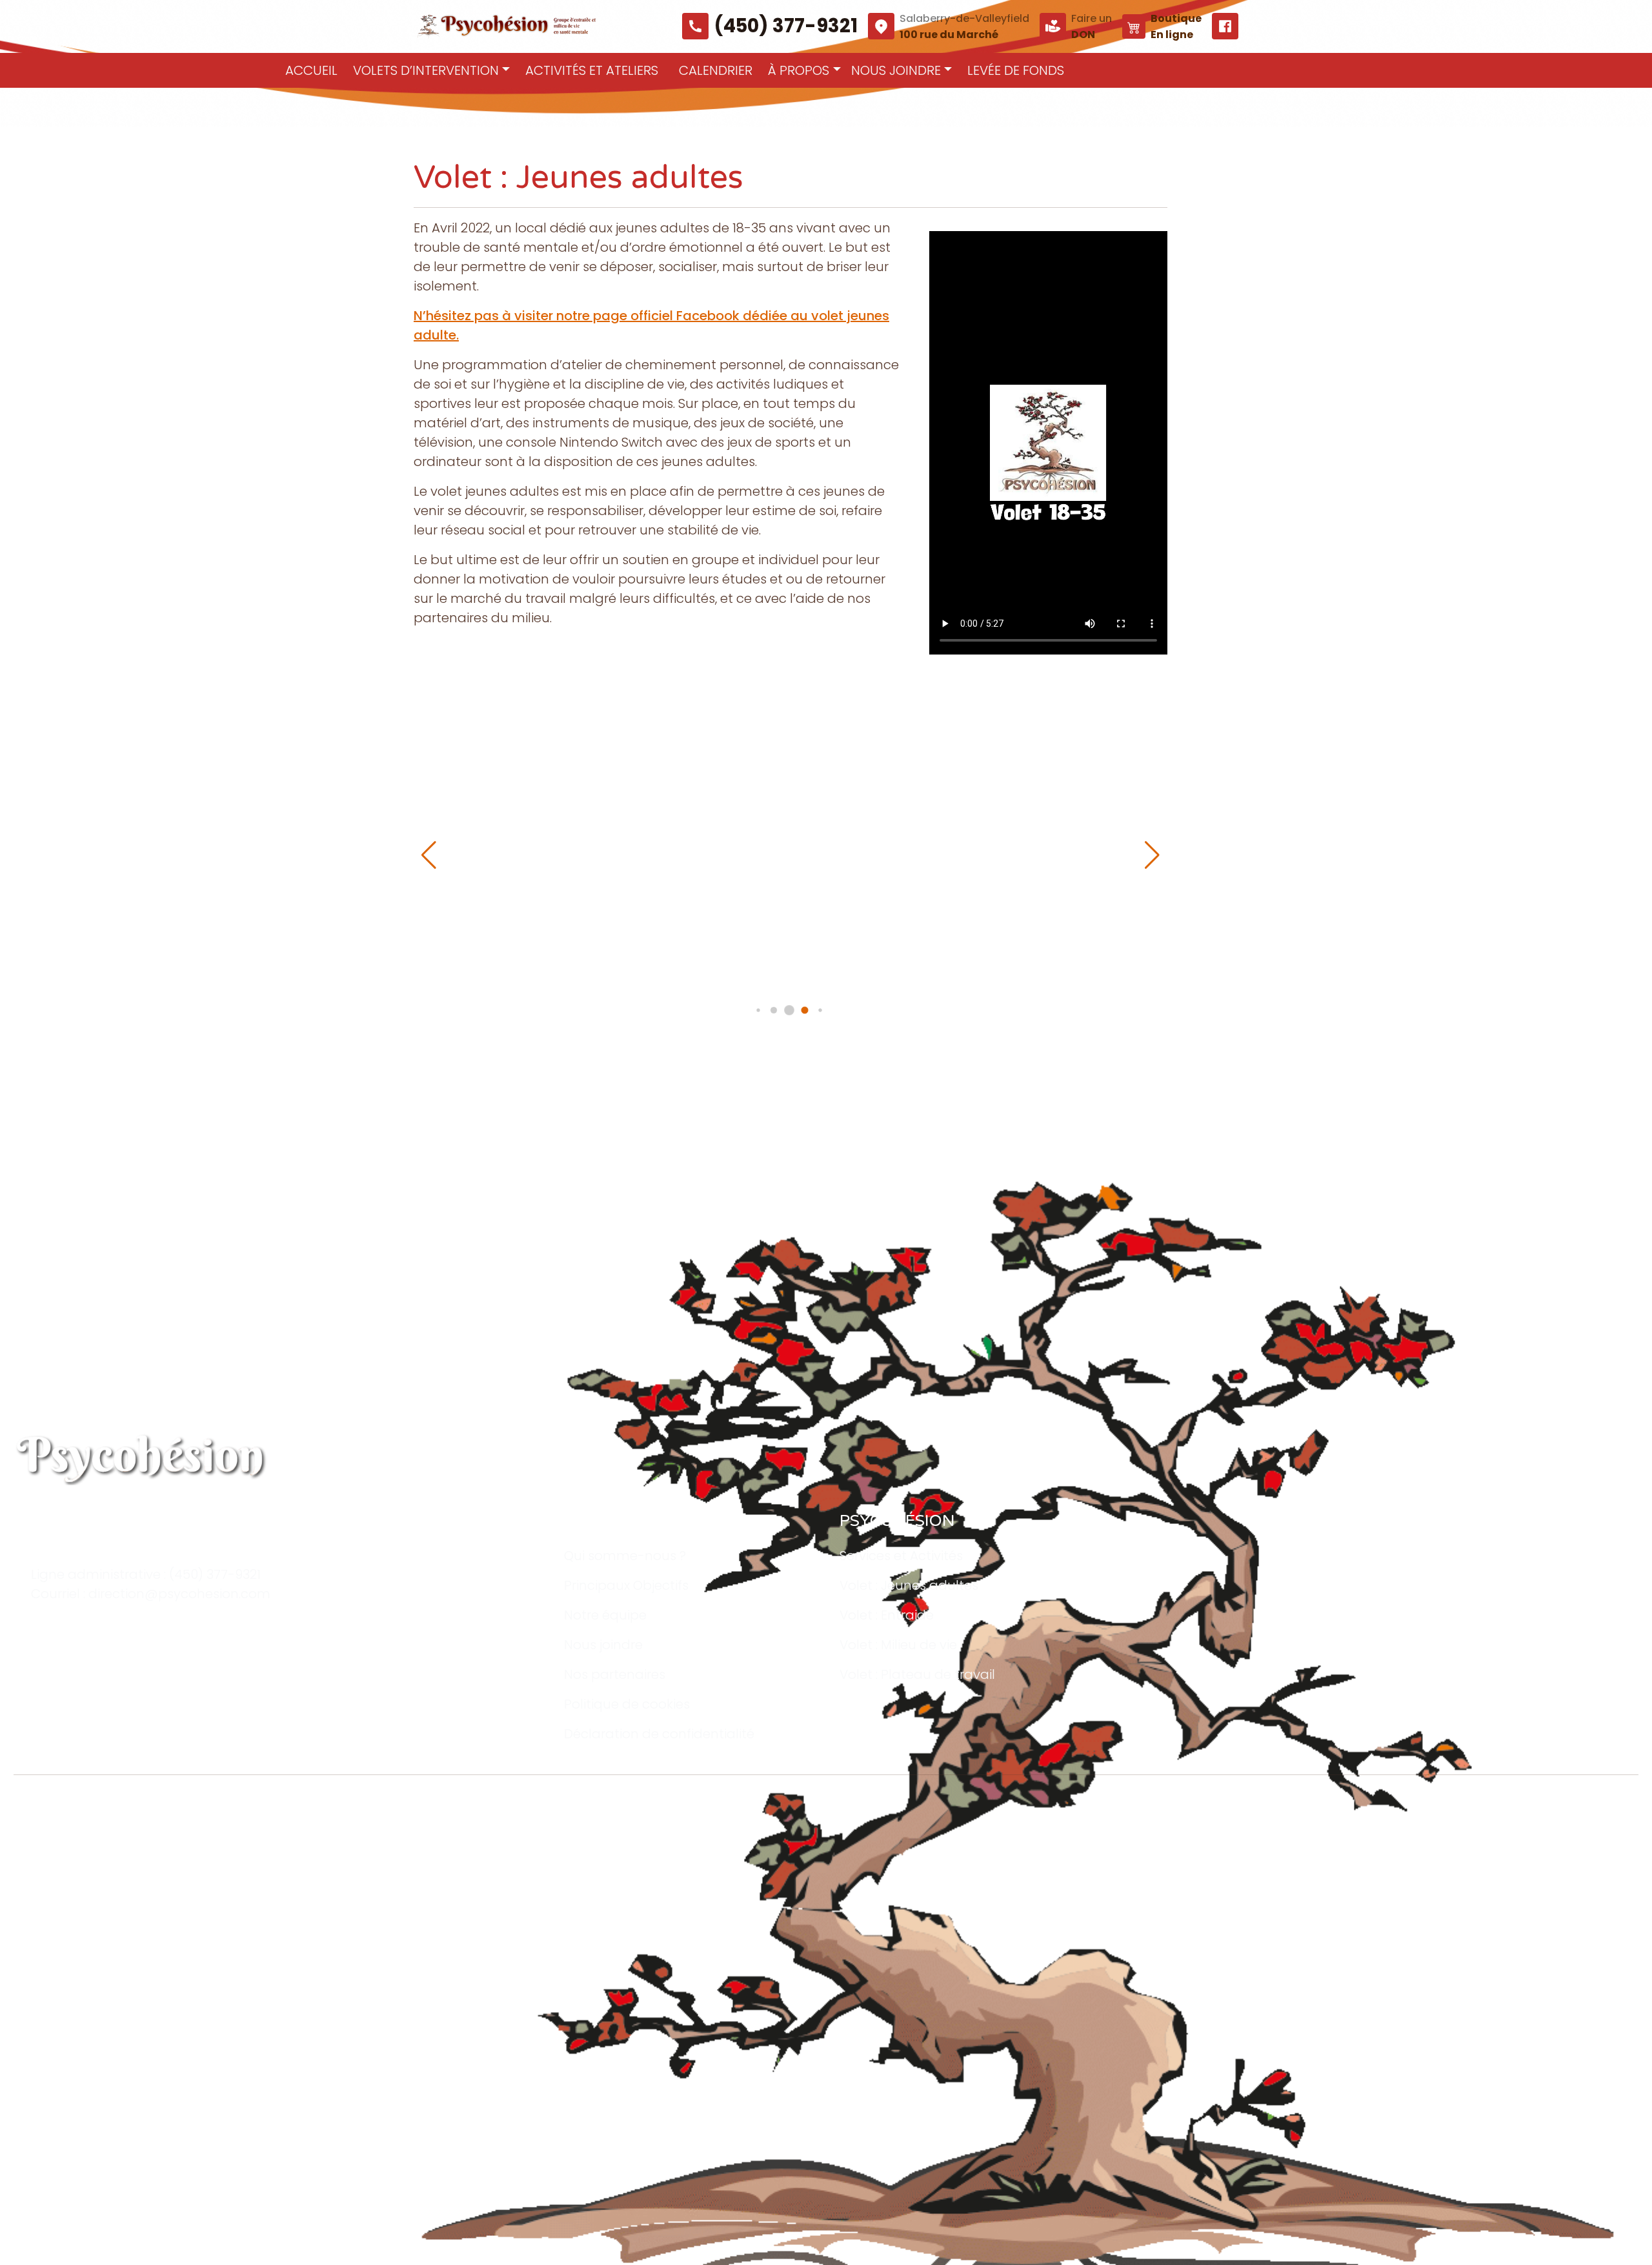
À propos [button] (799, 70)
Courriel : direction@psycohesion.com (151, 1594)
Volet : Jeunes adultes (909, 1585)
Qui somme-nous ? (625, 1556)
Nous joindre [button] (896, 70)
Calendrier (716, 70)
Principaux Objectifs (626, 1585)
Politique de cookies (627, 1704)
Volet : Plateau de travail (917, 1674)
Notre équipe (605, 1615)
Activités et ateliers (592, 70)
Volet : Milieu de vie (898, 1645)
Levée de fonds (1016, 70)
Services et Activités (901, 1556)
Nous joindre (603, 1645)
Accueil (311, 70)
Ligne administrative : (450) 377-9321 (146, 1574)
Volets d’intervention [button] (426, 70)
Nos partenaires (615, 1674)
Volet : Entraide (887, 1615)
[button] (1152, 855)
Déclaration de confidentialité (659, 1734)
